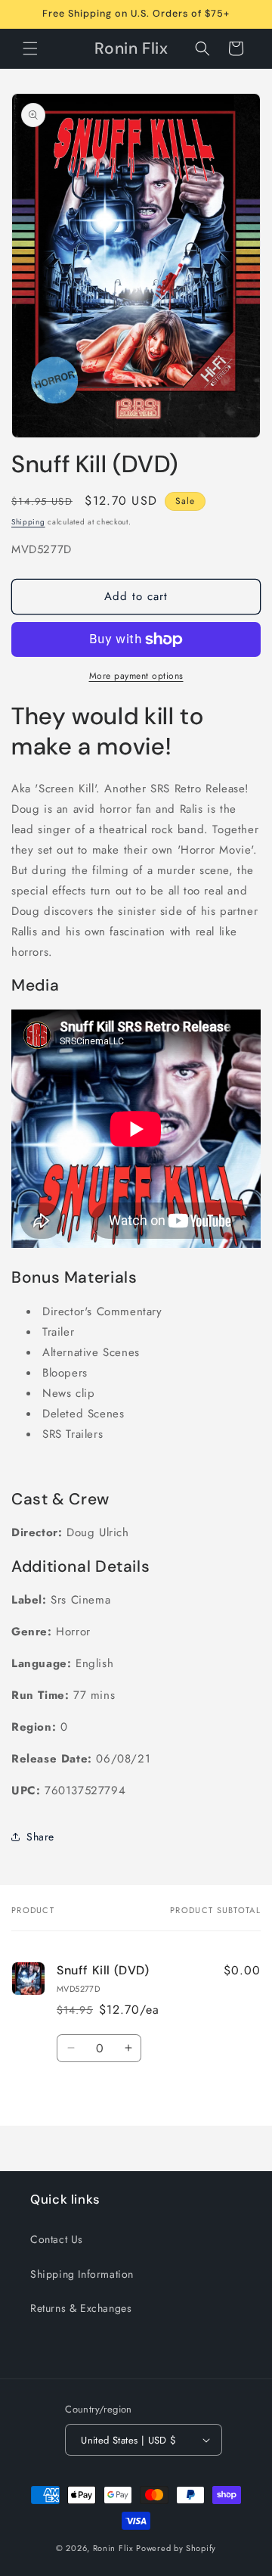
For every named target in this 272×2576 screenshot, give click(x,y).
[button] (30, 48)
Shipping (28, 522)
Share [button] (40, 1837)
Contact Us (57, 2239)
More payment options (136, 676)
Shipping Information (82, 2274)
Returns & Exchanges (81, 2308)
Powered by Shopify (176, 2548)
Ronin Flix (113, 2548)
